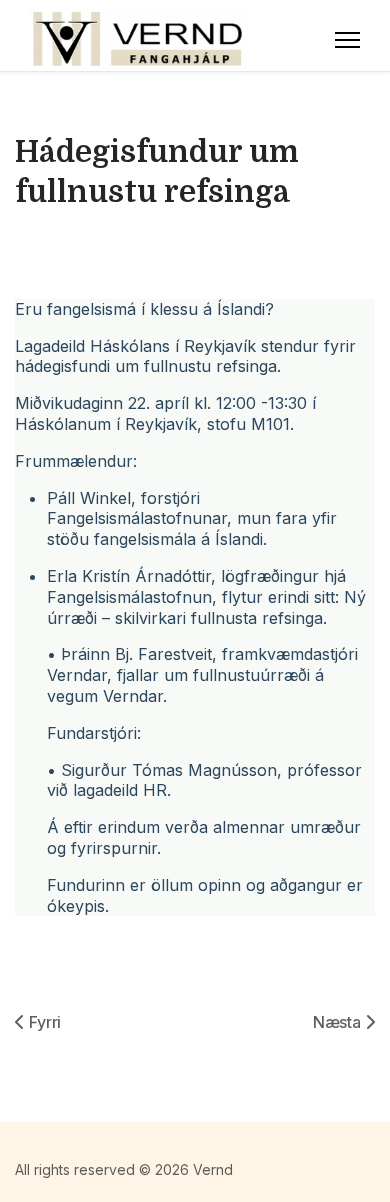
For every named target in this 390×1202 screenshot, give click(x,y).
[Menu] (347, 40)
